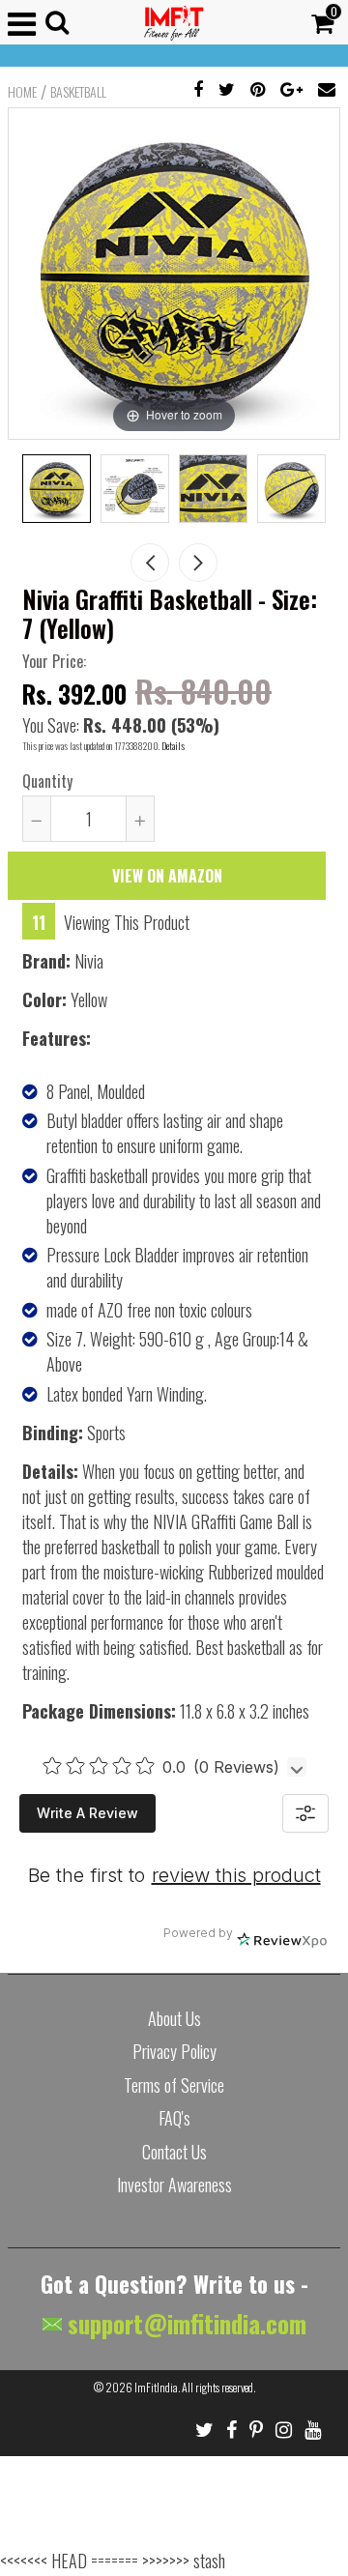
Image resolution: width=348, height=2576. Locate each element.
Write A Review (87, 1813)
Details (173, 746)
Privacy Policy (174, 2051)
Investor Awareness (174, 2185)
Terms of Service (174, 2085)
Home (22, 92)
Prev (150, 563)
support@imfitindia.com (184, 2323)
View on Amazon (167, 876)
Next (198, 563)
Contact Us (174, 2152)
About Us (174, 2018)
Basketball (78, 92)
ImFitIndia (156, 2387)
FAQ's (174, 2118)
